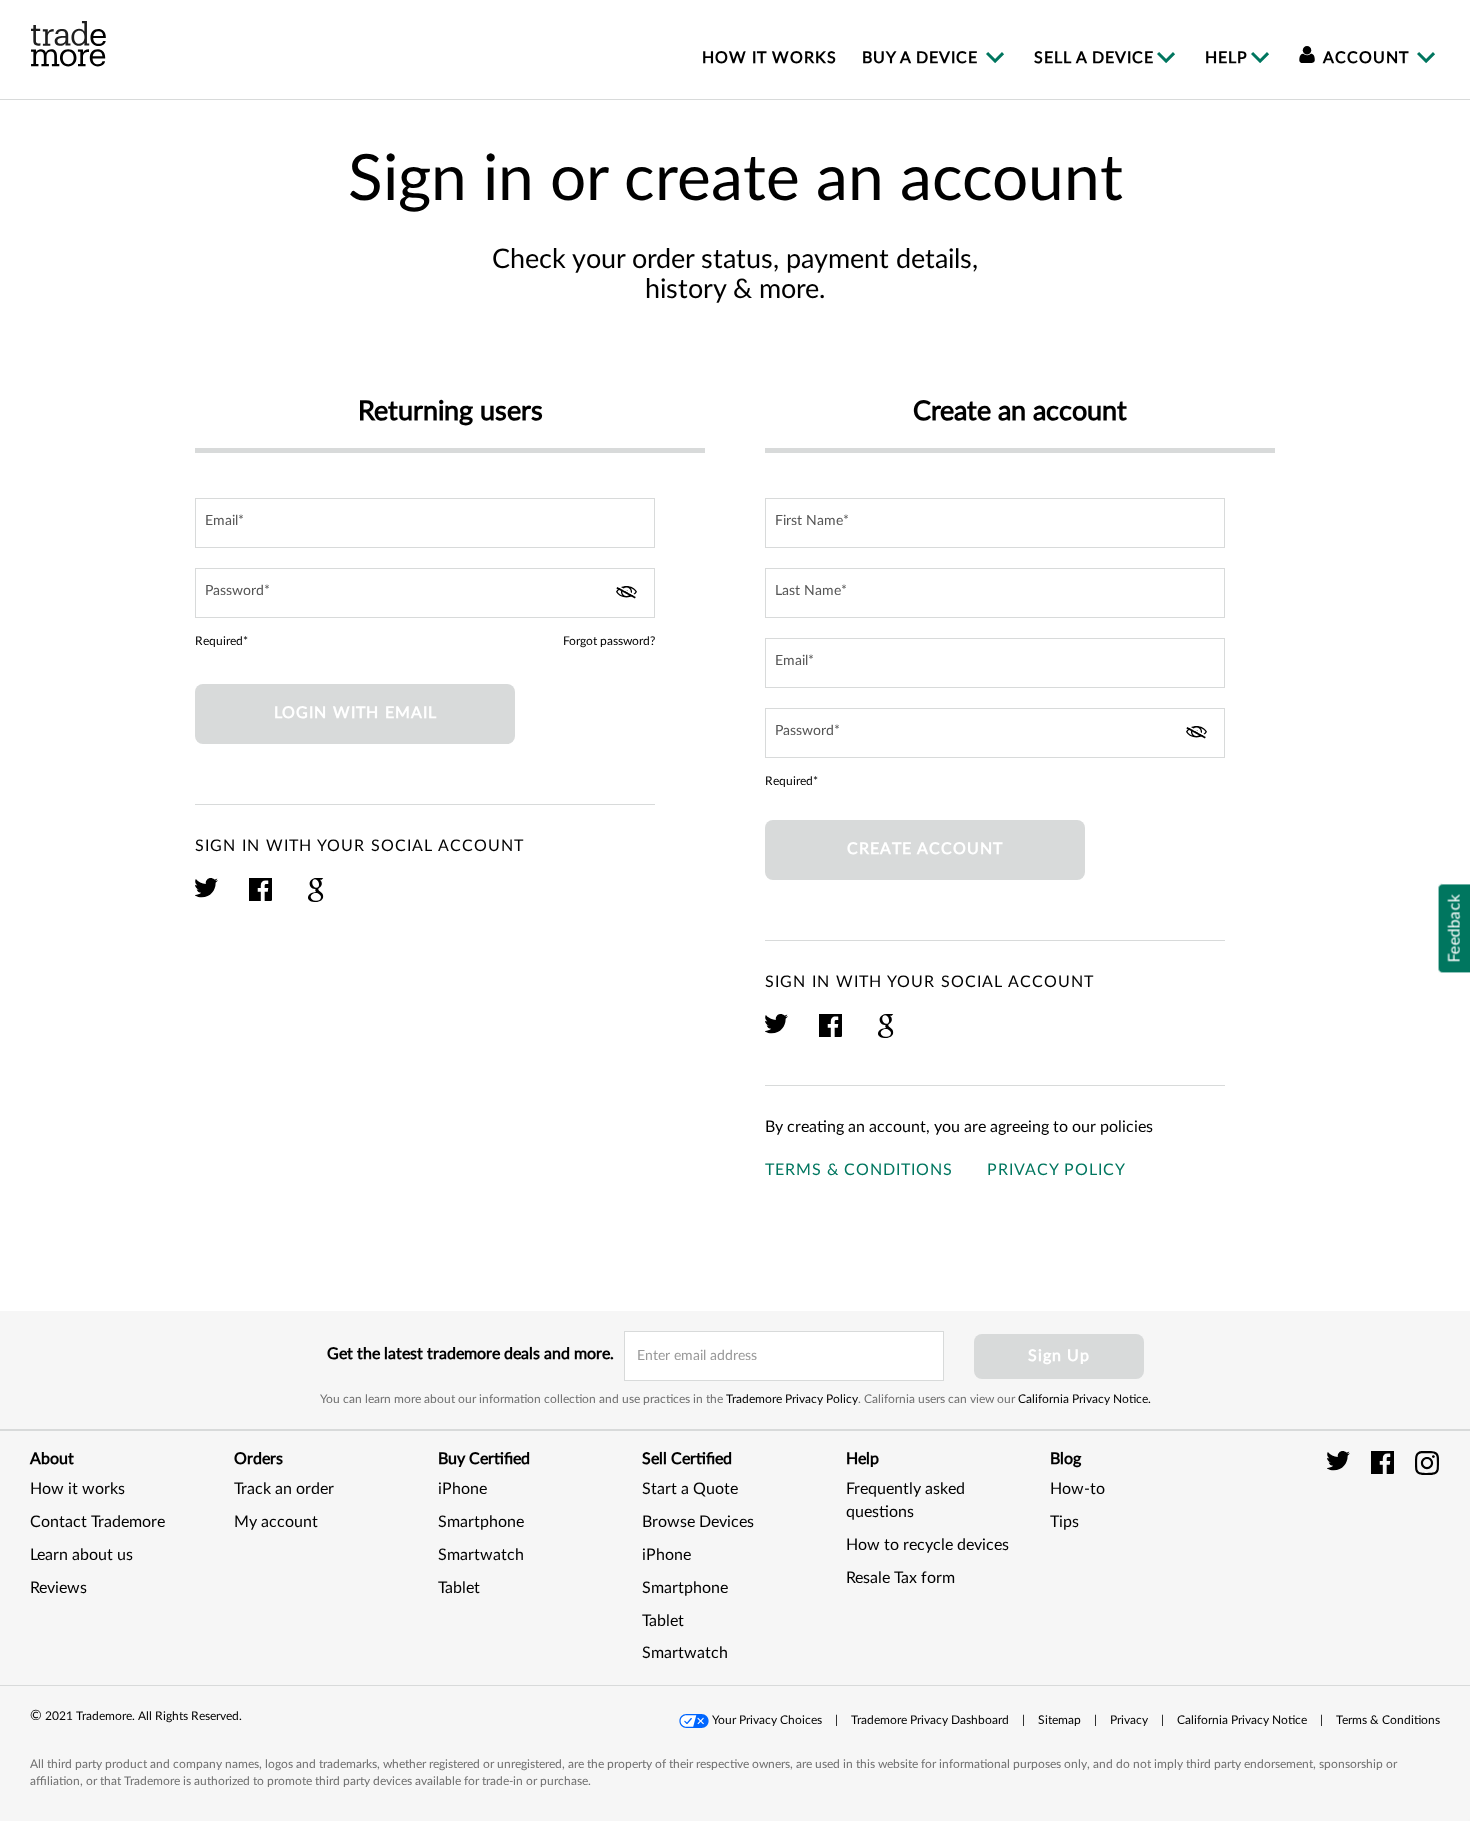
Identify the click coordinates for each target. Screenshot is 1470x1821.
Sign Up (1059, 1356)
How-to (1077, 1489)
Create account (925, 849)
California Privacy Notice (1242, 1720)
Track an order (284, 1489)
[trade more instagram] (1427, 1462)
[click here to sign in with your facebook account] (261, 899)
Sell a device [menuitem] (1094, 58)
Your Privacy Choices (767, 1720)
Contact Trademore (97, 1522)
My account (276, 1522)
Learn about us (81, 1555)
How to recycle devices (927, 1545)
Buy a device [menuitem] (922, 58)
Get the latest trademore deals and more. (470, 1354)
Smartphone (481, 1522)
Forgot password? (609, 641)
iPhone (462, 1489)
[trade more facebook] (1385, 1462)
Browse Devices (698, 1522)
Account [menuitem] (1366, 58)
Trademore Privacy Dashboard (930, 1720)
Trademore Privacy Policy (792, 1399)
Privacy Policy (1056, 1170)
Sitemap (1059, 1720)
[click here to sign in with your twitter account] (207, 899)
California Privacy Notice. (1084, 1399)
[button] (1390, 1544)
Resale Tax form (900, 1578)
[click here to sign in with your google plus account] (315, 899)
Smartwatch (481, 1555)
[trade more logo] (68, 44)
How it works (77, 1489)
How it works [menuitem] (769, 58)
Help (1226, 58)
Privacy (1129, 1720)
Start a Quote (690, 1489)
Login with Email (355, 713)
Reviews (58, 1588)
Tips (1064, 1522)
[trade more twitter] (1341, 1462)
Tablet (459, 1588)
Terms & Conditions (859, 1170)
